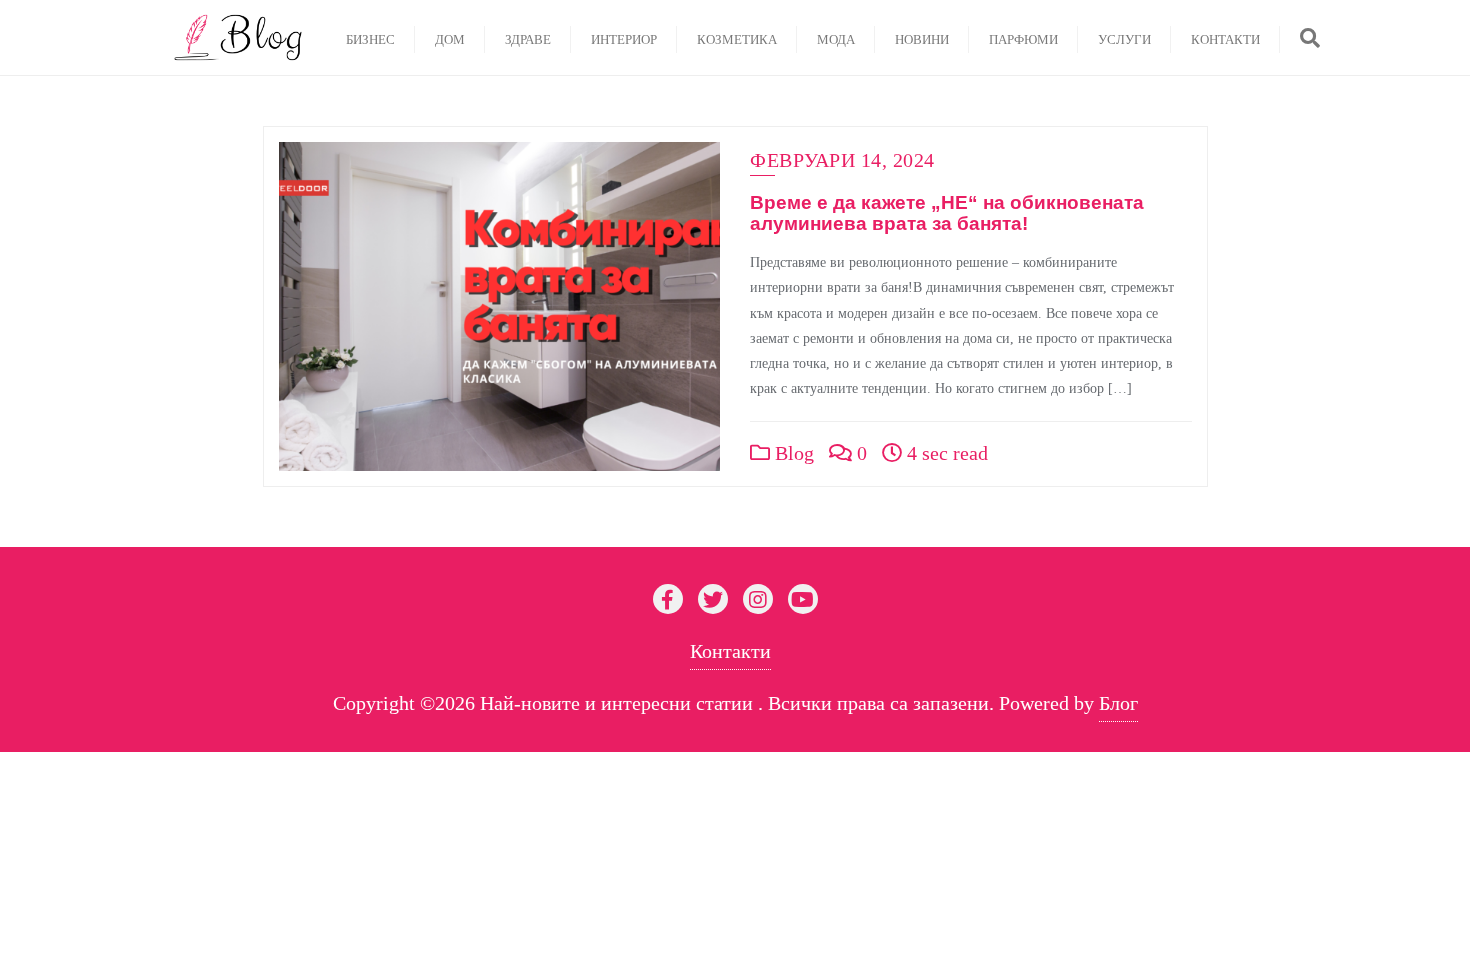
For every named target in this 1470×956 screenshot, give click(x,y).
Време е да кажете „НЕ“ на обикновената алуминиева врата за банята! (947, 213)
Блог (1118, 703)
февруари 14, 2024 (842, 160)
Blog (792, 453)
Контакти (730, 651)
